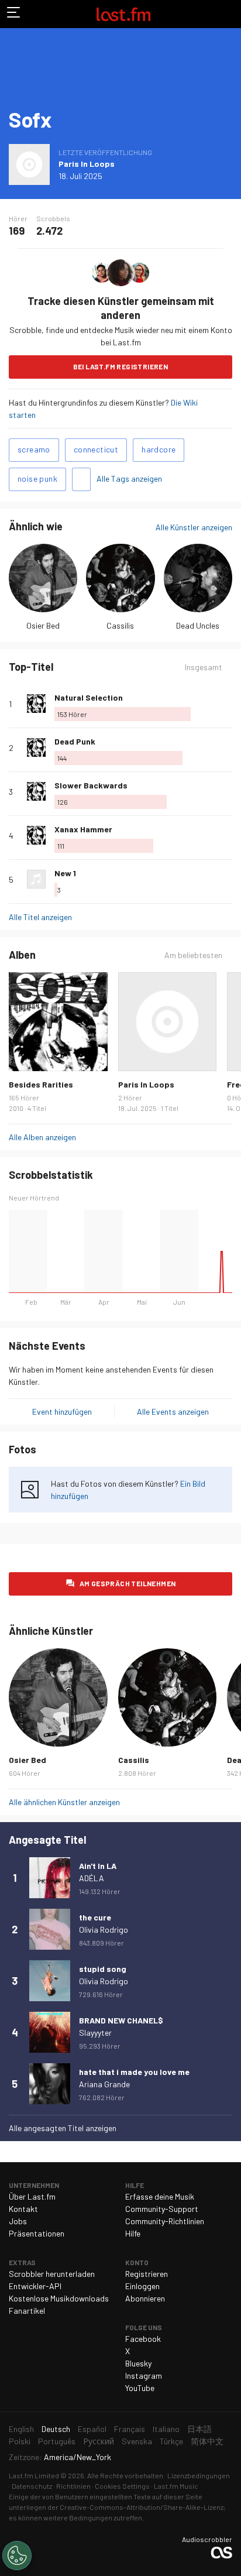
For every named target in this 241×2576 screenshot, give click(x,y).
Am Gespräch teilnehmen (128, 1583)
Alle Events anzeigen (173, 1412)
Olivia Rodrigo (104, 1930)
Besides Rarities (41, 1084)
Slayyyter (95, 2033)
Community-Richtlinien (165, 2221)
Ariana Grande (104, 2084)
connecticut (96, 449)
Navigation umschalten (14, 14)
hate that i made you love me (134, 2072)
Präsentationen (37, 2233)
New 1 (65, 873)
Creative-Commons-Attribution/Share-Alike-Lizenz (142, 2507)
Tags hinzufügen (81, 479)
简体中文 (207, 2441)
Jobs (18, 2221)
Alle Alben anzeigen (42, 1137)
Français (130, 2429)
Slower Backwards (91, 785)
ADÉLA (92, 1878)
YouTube (140, 2388)
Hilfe (133, 2233)
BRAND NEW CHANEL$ (121, 2020)
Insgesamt (204, 667)
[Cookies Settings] (17, 2556)
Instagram (144, 2376)
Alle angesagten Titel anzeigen (63, 2128)
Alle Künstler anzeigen (194, 527)
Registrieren (147, 2274)
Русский (99, 2441)
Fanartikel (27, 2311)
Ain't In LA (98, 1866)
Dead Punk (75, 741)
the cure (95, 1917)
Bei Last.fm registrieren (121, 366)
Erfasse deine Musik (160, 2196)
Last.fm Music (176, 2486)
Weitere (228, 704)
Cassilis (120, 625)
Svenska (137, 2441)
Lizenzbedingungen (199, 2475)
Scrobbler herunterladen (52, 2274)
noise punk (37, 479)
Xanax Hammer (83, 829)
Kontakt (23, 2209)
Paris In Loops (87, 164)
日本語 (199, 2429)
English (21, 2429)
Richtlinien (73, 2486)
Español (92, 2429)
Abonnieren (145, 2298)
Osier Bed (43, 625)
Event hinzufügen (62, 1412)
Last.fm (123, 14)
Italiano (166, 2429)
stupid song (103, 1969)
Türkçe (171, 2441)
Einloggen (142, 2286)
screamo (34, 449)
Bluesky (138, 2363)
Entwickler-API (35, 2286)
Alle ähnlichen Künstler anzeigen (64, 1802)
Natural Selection (89, 697)
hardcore (159, 449)
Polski (20, 2441)
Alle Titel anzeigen (40, 917)
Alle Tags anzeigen (129, 479)
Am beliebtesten (193, 955)
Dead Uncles (198, 625)
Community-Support (162, 2209)
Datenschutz (32, 2486)
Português (57, 2441)
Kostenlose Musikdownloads (59, 2298)
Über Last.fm (32, 2196)
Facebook (143, 2339)
